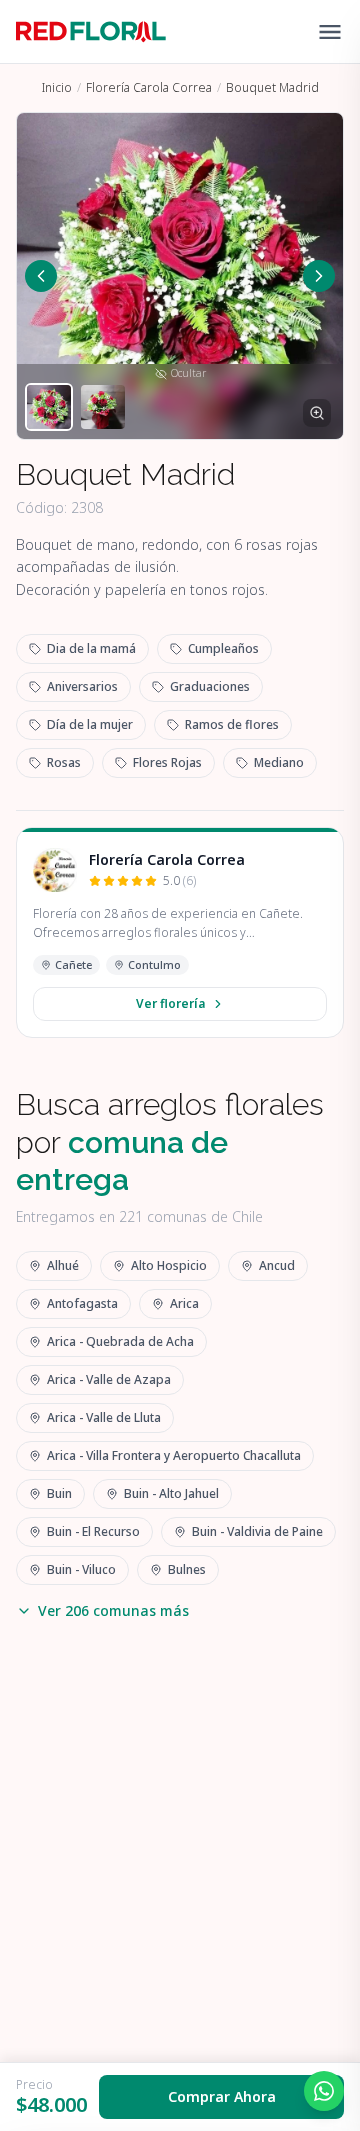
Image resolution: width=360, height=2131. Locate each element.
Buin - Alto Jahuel (171, 1493)
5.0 (179, 881)
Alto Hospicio (169, 1265)
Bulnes (187, 1569)
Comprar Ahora (222, 2096)
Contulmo (154, 964)
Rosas (64, 762)
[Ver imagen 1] (49, 407)
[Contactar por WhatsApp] (324, 2091)
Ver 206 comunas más (113, 1610)
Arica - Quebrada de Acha (120, 1341)
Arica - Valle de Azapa (109, 1379)
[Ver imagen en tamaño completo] (317, 413)
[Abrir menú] (330, 32)
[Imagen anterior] (41, 276)
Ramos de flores (232, 724)
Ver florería (170, 1003)
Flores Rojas (167, 762)
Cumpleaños (223, 648)
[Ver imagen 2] (103, 407)
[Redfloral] (91, 32)
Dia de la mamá (91, 648)
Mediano (279, 762)
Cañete (73, 964)
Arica (184, 1303)
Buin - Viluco (81, 1569)
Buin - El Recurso (93, 1531)
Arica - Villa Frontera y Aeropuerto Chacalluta (174, 1455)
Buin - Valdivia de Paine (257, 1531)
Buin (59, 1493)
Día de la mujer (90, 724)
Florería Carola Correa (149, 87)
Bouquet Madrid (272, 87)
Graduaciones (210, 686)
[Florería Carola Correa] (55, 870)
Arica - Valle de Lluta (104, 1417)
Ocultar (188, 373)
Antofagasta (82, 1303)
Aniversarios (82, 686)
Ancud (277, 1265)
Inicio (57, 87)
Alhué (63, 1265)
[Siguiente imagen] (319, 276)
